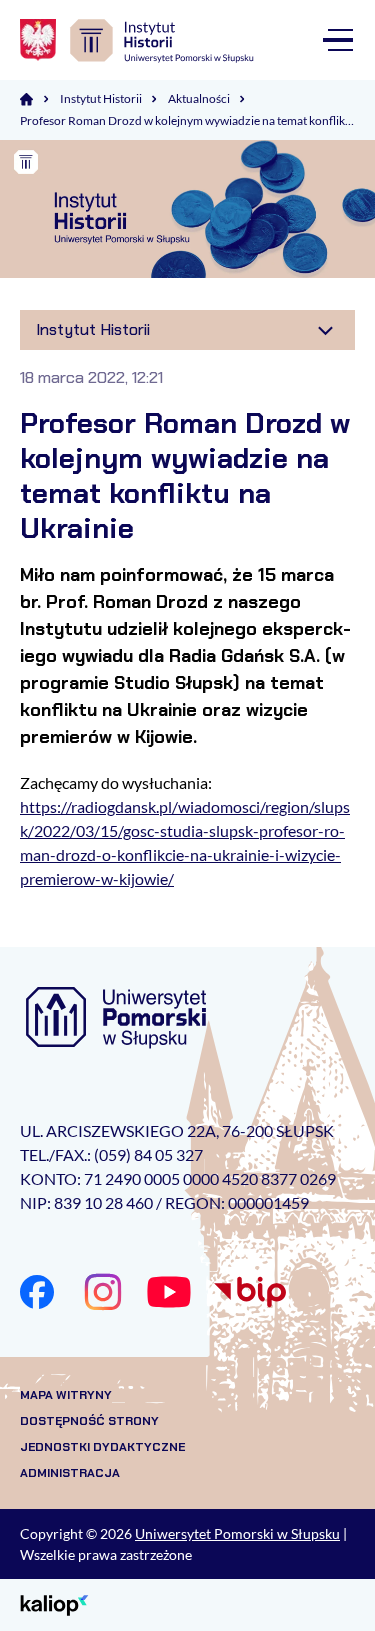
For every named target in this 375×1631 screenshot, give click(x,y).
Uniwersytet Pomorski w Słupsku (237, 1533)
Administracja (70, 1473)
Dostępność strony (89, 1421)
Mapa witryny (66, 1395)
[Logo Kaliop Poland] (54, 1603)
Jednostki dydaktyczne (102, 1447)
